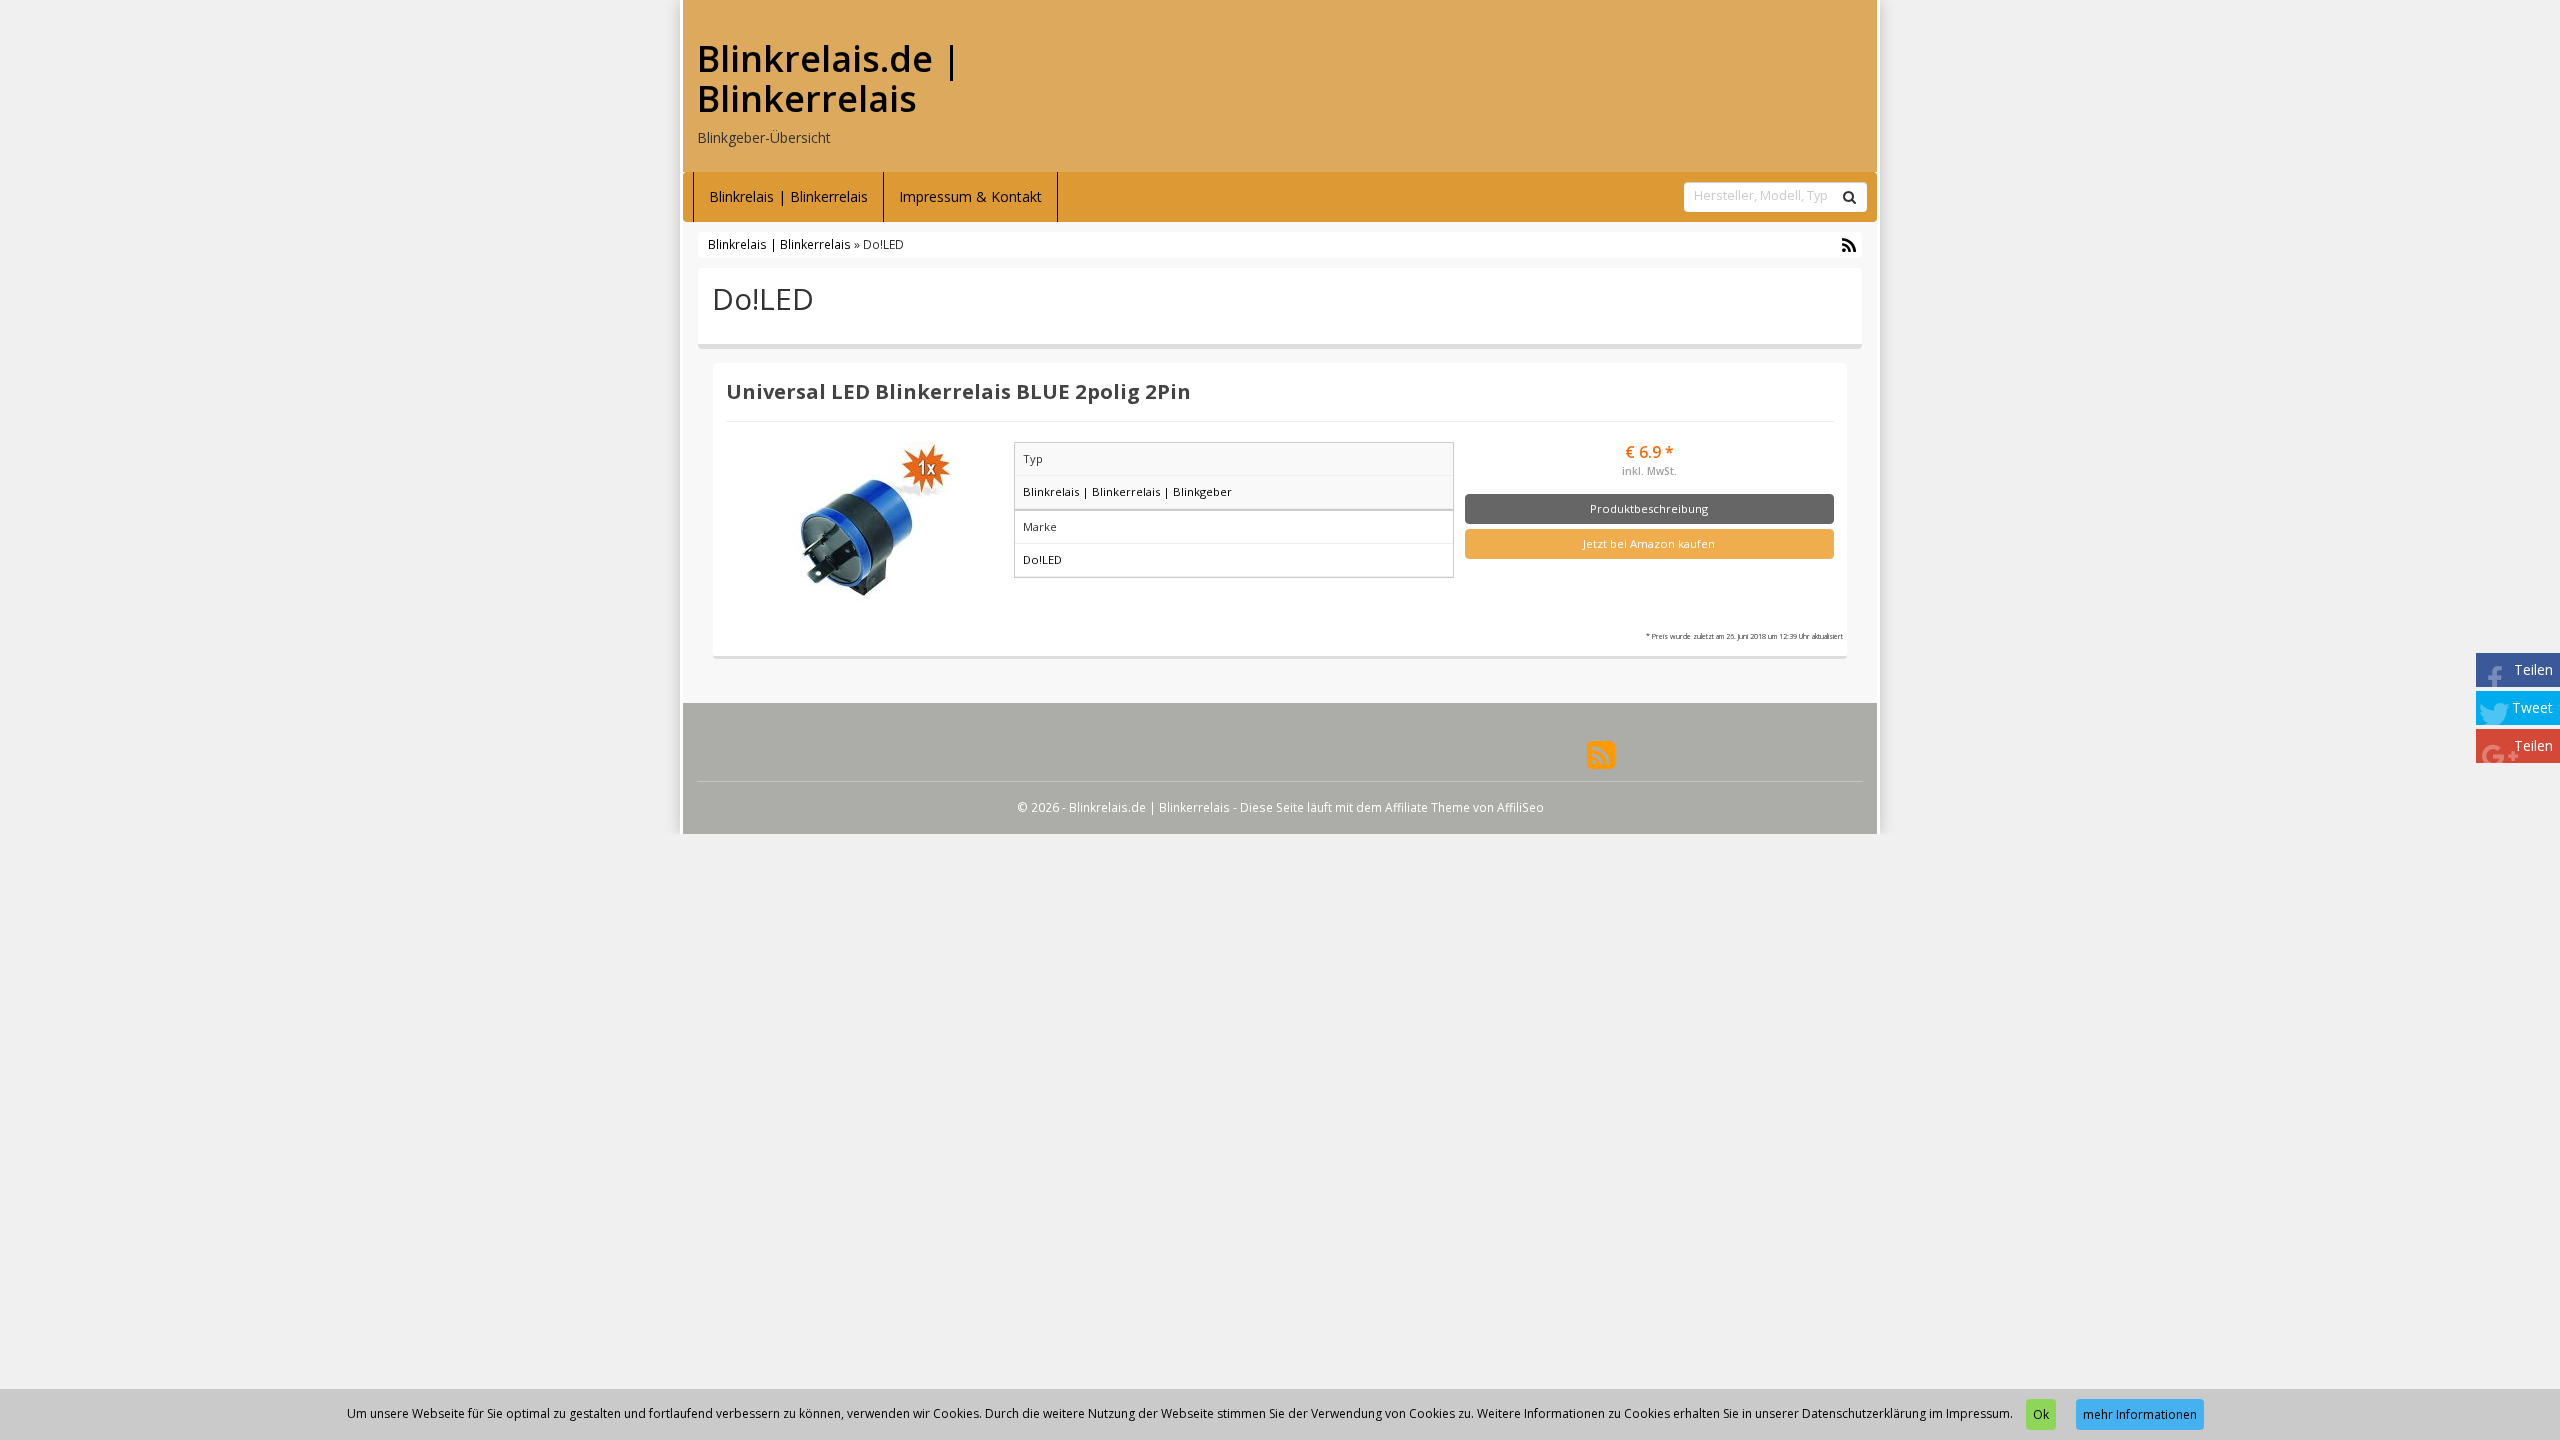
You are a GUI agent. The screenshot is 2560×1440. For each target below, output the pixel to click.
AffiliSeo (1520, 807)
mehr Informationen (2140, 1414)
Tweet (2532, 707)
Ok (2041, 1414)
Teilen (2533, 669)
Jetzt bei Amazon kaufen (1649, 543)
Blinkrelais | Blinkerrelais (788, 196)
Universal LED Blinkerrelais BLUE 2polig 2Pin (958, 391)
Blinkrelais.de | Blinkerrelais (829, 78)
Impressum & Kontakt (970, 196)
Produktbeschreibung (1649, 508)
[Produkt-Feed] (1601, 752)
